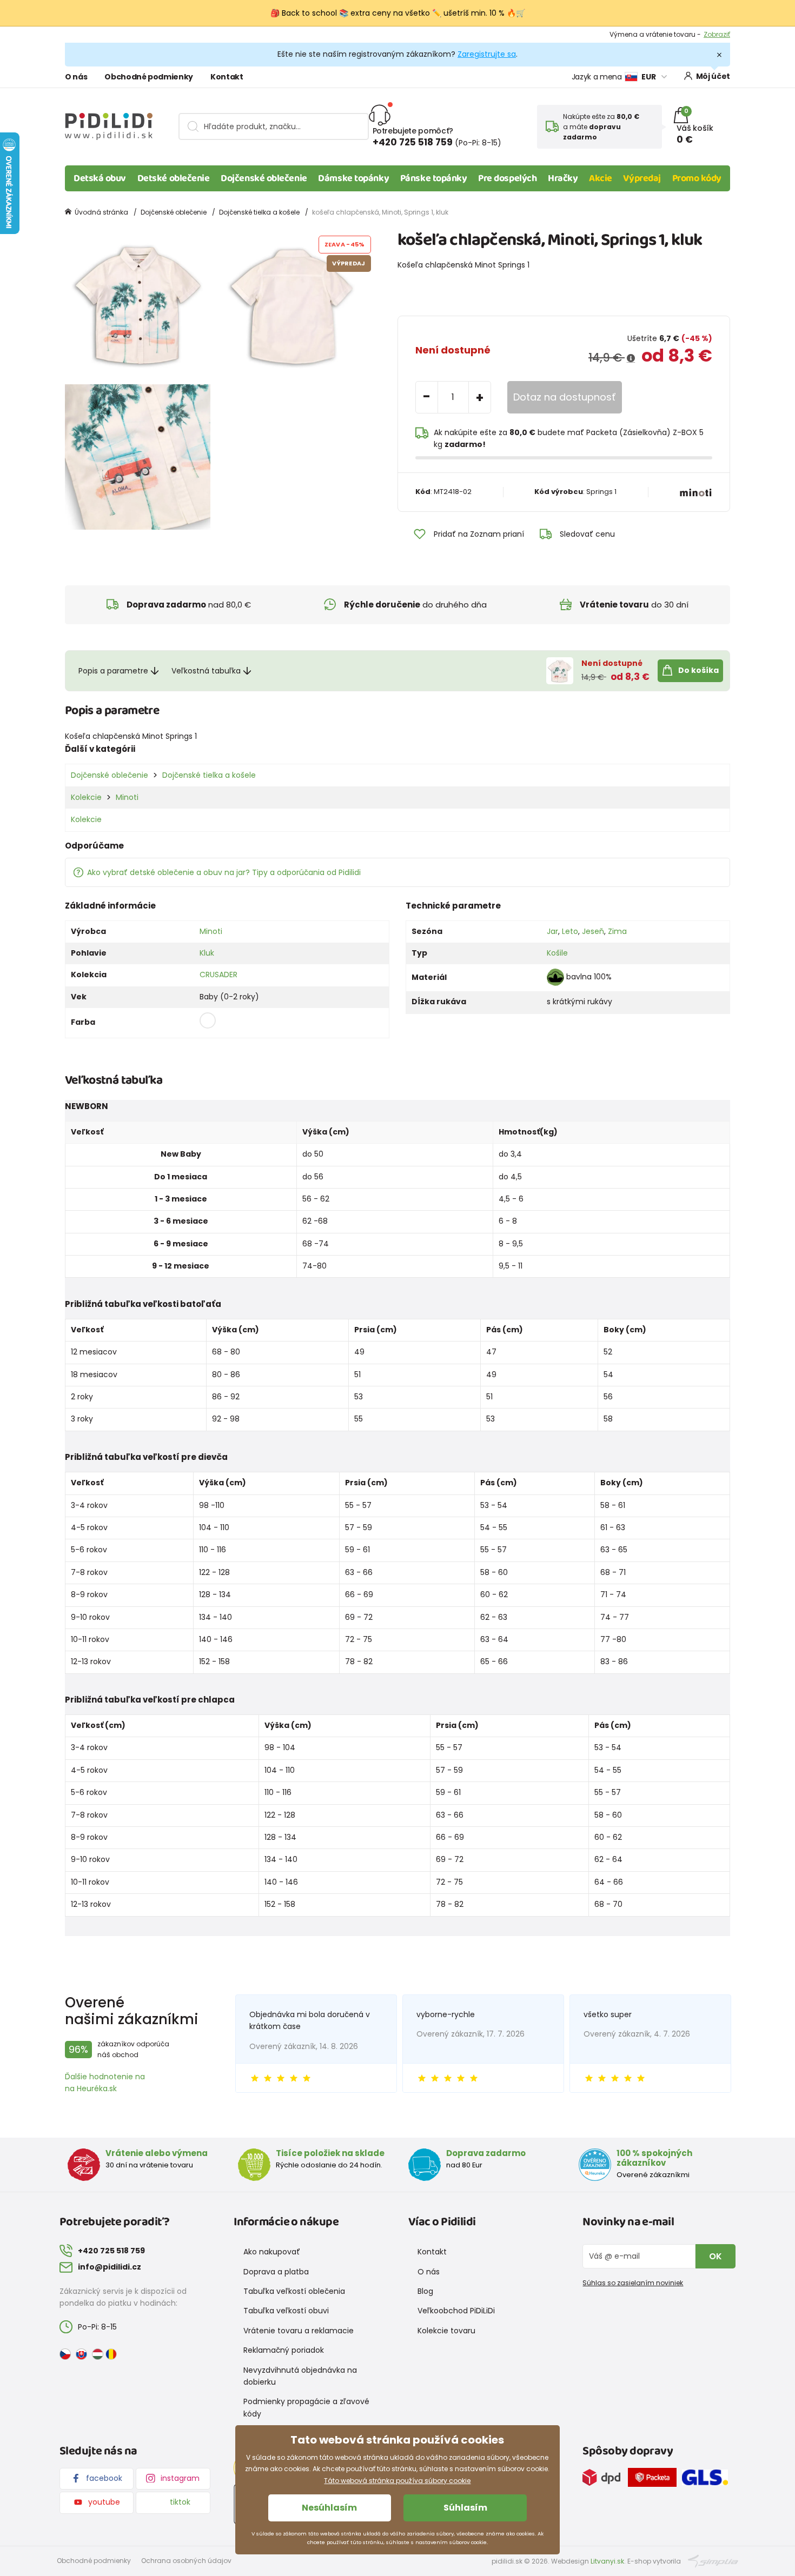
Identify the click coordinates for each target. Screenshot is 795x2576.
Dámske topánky (353, 178)
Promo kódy (697, 178)
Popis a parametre (113, 671)
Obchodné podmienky (149, 77)
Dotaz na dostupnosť (565, 397)
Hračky (563, 178)
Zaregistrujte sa (487, 54)
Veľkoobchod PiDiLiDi (456, 2311)
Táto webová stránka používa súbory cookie (397, 2481)
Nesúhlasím (329, 2508)
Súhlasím (465, 2508)
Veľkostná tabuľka (206, 671)
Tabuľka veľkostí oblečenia (294, 2291)
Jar (552, 931)
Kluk (207, 953)
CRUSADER (218, 975)
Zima (617, 931)
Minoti (127, 797)
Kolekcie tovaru (446, 2331)
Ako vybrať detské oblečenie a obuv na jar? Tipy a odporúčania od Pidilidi (224, 872)
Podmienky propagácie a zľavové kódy (306, 2407)
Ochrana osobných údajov (186, 2561)
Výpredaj (642, 178)
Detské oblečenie (174, 178)
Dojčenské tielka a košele (259, 212)
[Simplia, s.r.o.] (713, 2561)
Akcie (601, 178)
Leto (570, 931)
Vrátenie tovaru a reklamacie (299, 2331)
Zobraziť (717, 34)
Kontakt (227, 77)
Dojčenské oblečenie (264, 178)
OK (716, 2256)
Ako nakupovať (272, 2252)
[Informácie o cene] (631, 358)
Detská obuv (100, 178)
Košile (557, 953)
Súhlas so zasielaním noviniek (633, 2283)
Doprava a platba (276, 2272)
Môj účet (713, 76)
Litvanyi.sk (607, 2561)
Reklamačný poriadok (284, 2350)
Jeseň (593, 931)
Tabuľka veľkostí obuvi (286, 2311)
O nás (76, 77)
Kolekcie (86, 797)
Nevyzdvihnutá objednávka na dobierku (300, 2376)
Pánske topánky (434, 178)
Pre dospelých (507, 178)
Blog (425, 2291)
